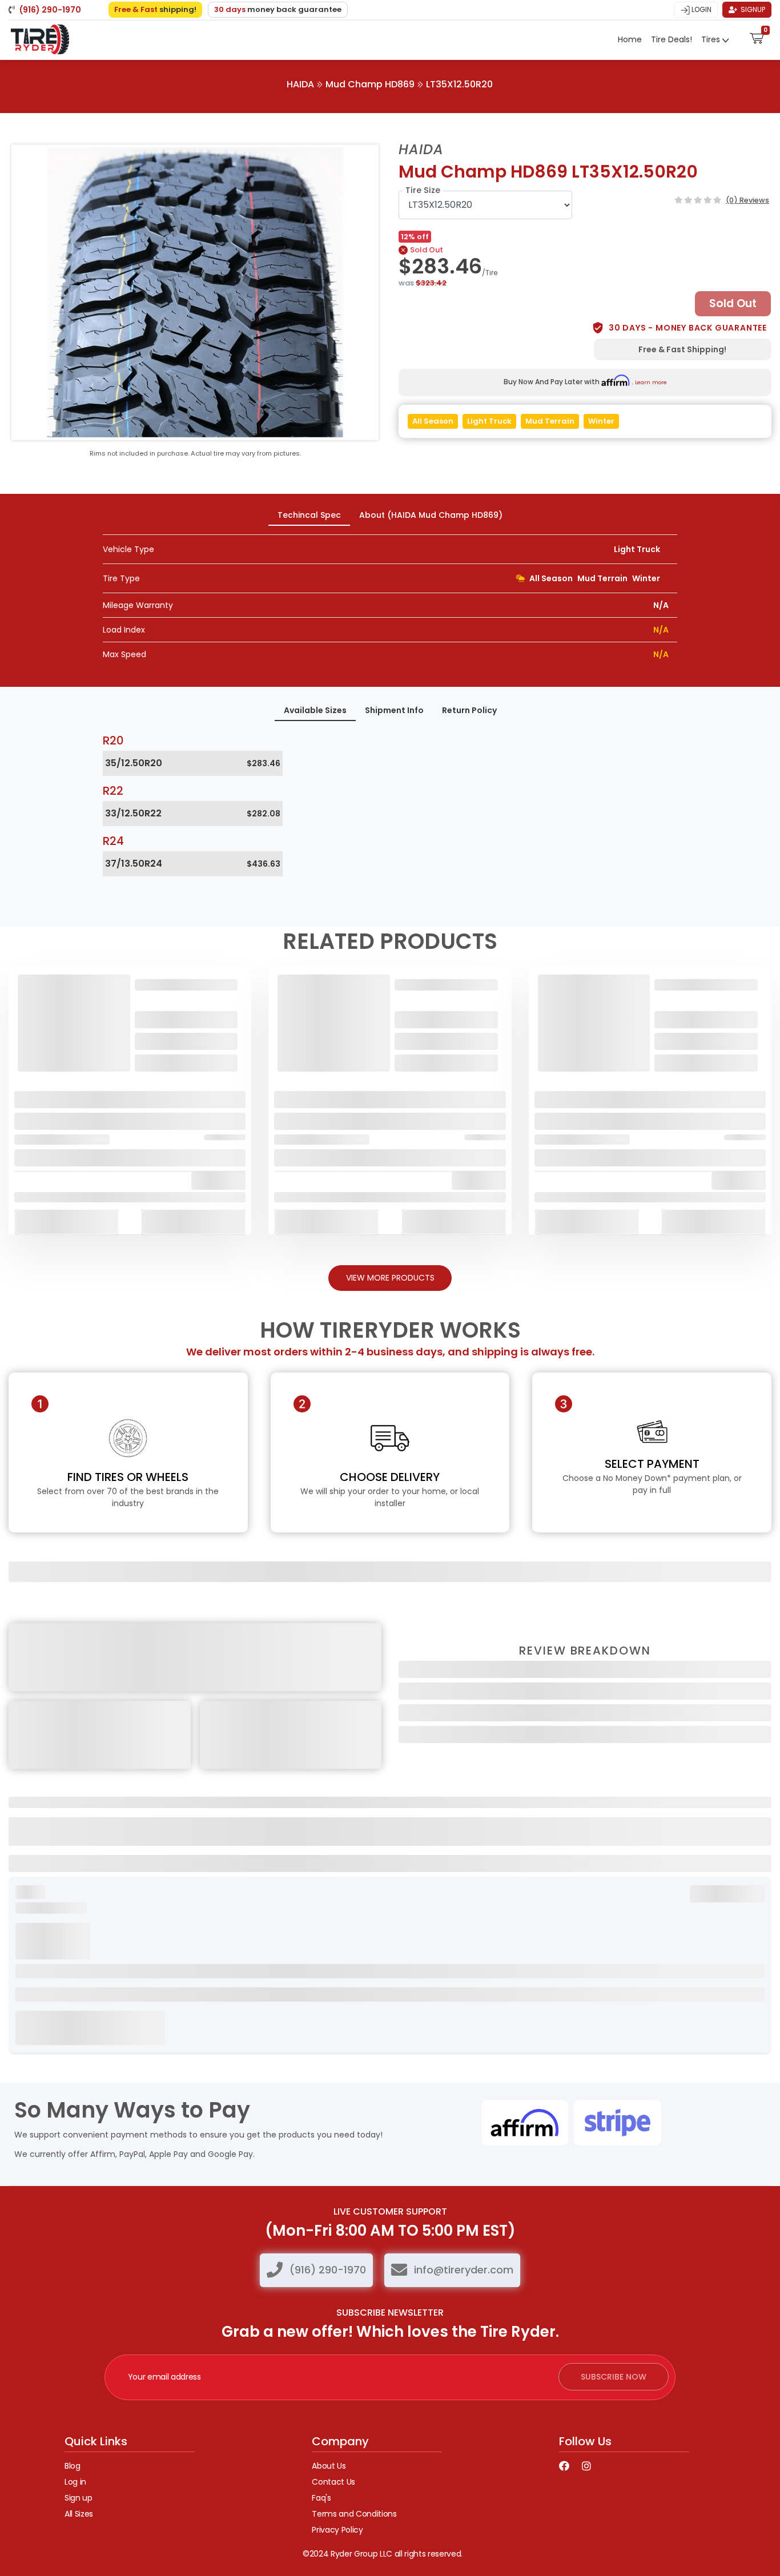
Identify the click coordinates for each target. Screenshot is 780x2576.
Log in (75, 2482)
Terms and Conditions (354, 2514)
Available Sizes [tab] (315, 710)
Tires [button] (712, 39)
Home (630, 39)
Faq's (321, 2498)
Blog (73, 2466)
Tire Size (423, 190)
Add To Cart (67, 1221)
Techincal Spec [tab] (309, 515)
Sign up (79, 2498)
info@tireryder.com (464, 2270)
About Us (329, 2466)
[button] (757, 37)
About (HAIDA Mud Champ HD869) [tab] (431, 515)
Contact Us (333, 2482)
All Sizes (79, 2514)
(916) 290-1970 (328, 2270)
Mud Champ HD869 (370, 84)
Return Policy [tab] (469, 710)
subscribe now (614, 2377)
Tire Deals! (672, 39)
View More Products (390, 1278)
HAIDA (300, 84)
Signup (752, 9)
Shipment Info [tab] (394, 710)
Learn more (651, 382)
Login (701, 9)
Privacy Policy (337, 2530)
